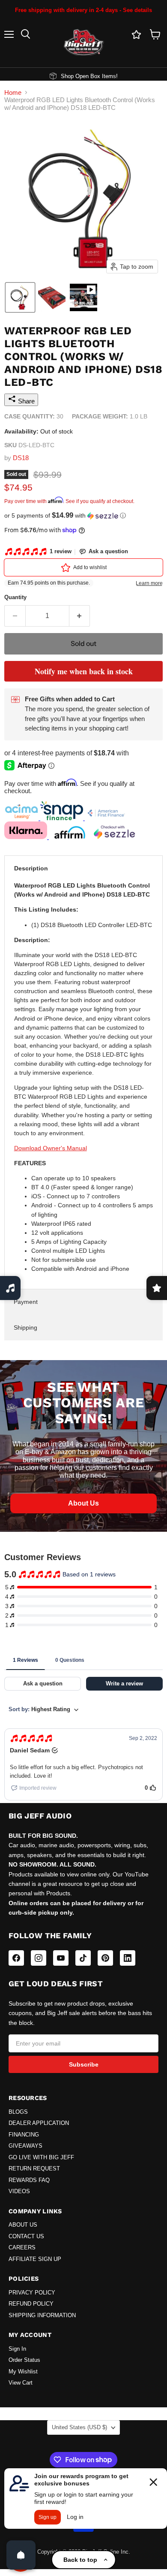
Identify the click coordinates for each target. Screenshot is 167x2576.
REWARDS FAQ (29, 2180)
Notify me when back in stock (84, 671)
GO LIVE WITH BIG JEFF (41, 2158)
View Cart (21, 2383)
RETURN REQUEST (34, 2169)
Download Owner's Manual (51, 1148)
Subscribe (84, 2064)
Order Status (24, 2360)
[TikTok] (83, 1958)
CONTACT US (26, 2237)
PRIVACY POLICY (32, 2293)
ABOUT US (23, 2225)
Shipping (25, 1327)
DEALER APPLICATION (39, 2123)
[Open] (21, 2555)
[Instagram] (39, 1958)
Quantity (15, 597)
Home (13, 92)
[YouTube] (61, 1958)
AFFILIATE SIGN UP (35, 2259)
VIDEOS (19, 2191)
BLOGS (18, 2112)
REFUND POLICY (31, 2304)
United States (79, 2427)
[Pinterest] (105, 1958)
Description (31, 868)
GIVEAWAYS (25, 2146)
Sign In (17, 2349)
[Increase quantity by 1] (80, 616)
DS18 (21, 458)
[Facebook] (16, 1958)
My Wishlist (23, 2372)
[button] (20, 297)
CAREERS (22, 2248)
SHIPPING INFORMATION (42, 2315)
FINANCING (24, 2135)
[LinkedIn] (128, 1958)
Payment (26, 1302)
